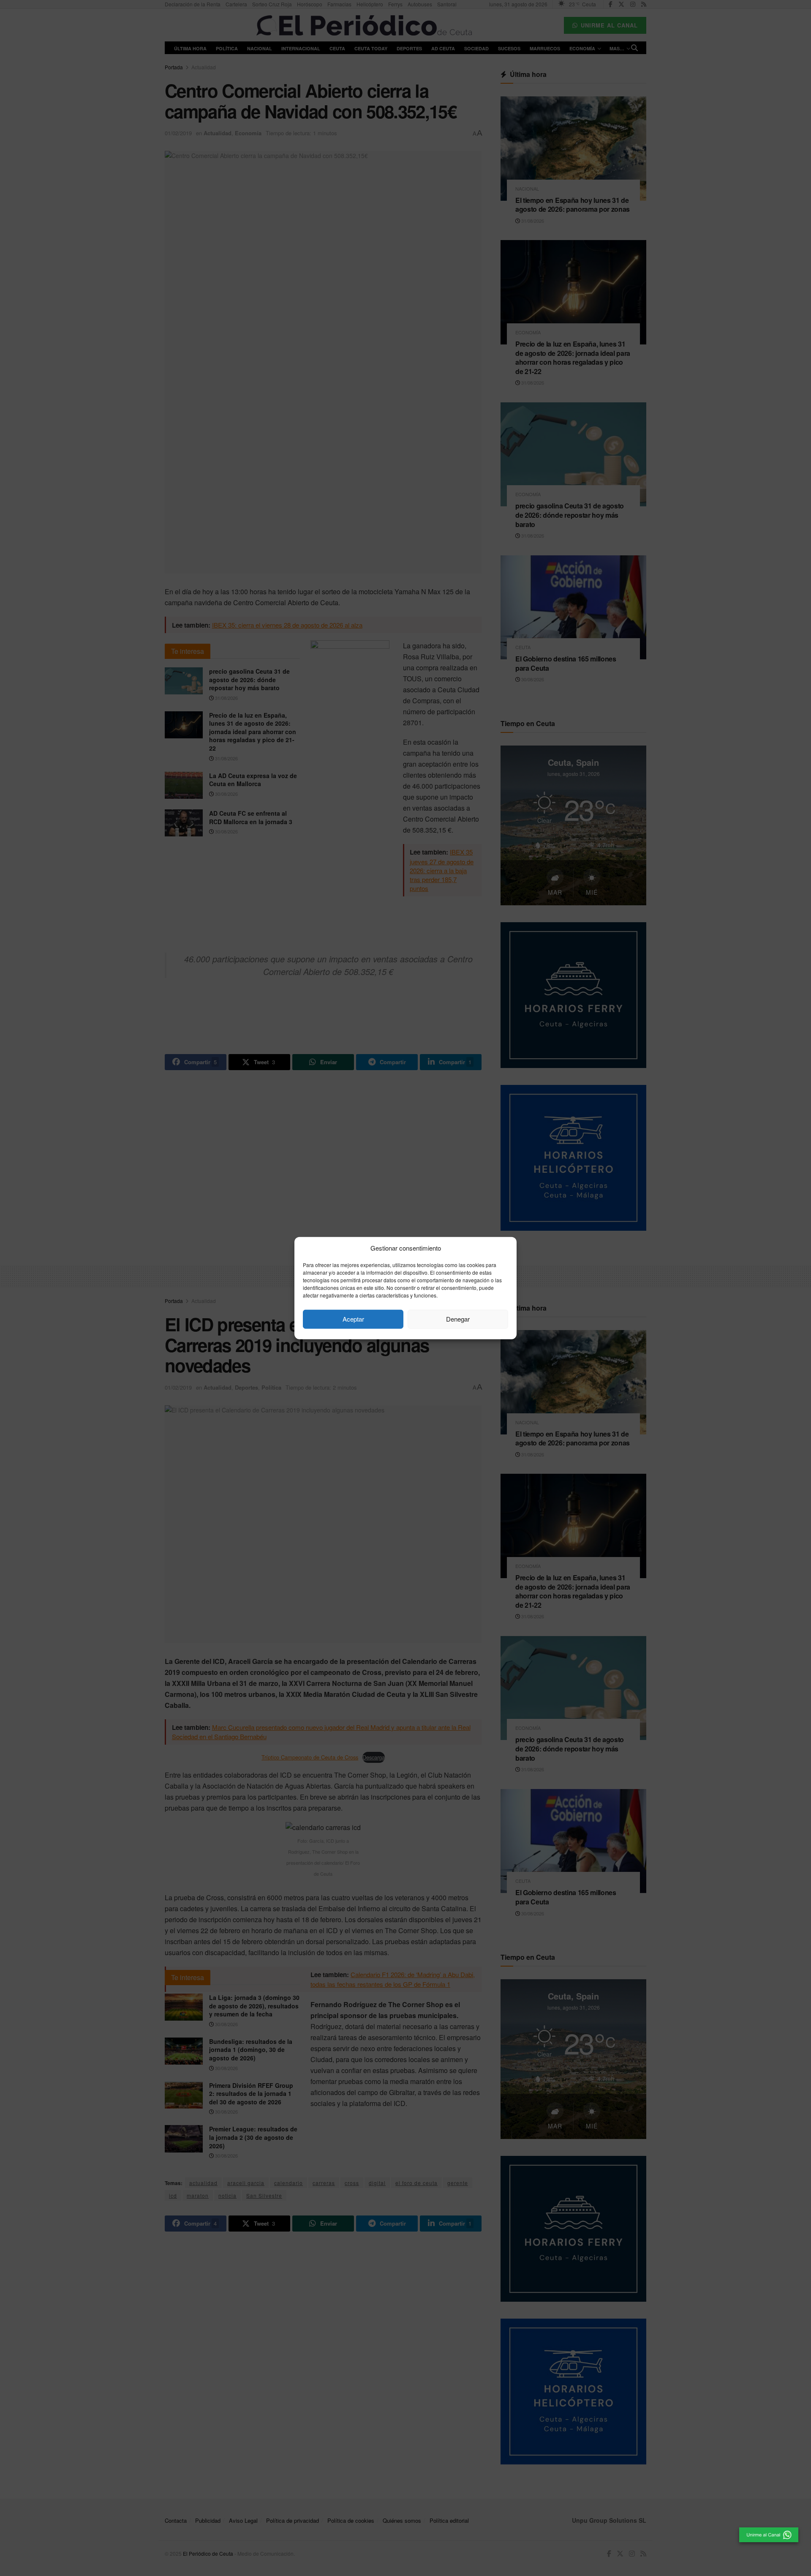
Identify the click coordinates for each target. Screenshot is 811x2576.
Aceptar (353, 1319)
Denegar (458, 1319)
